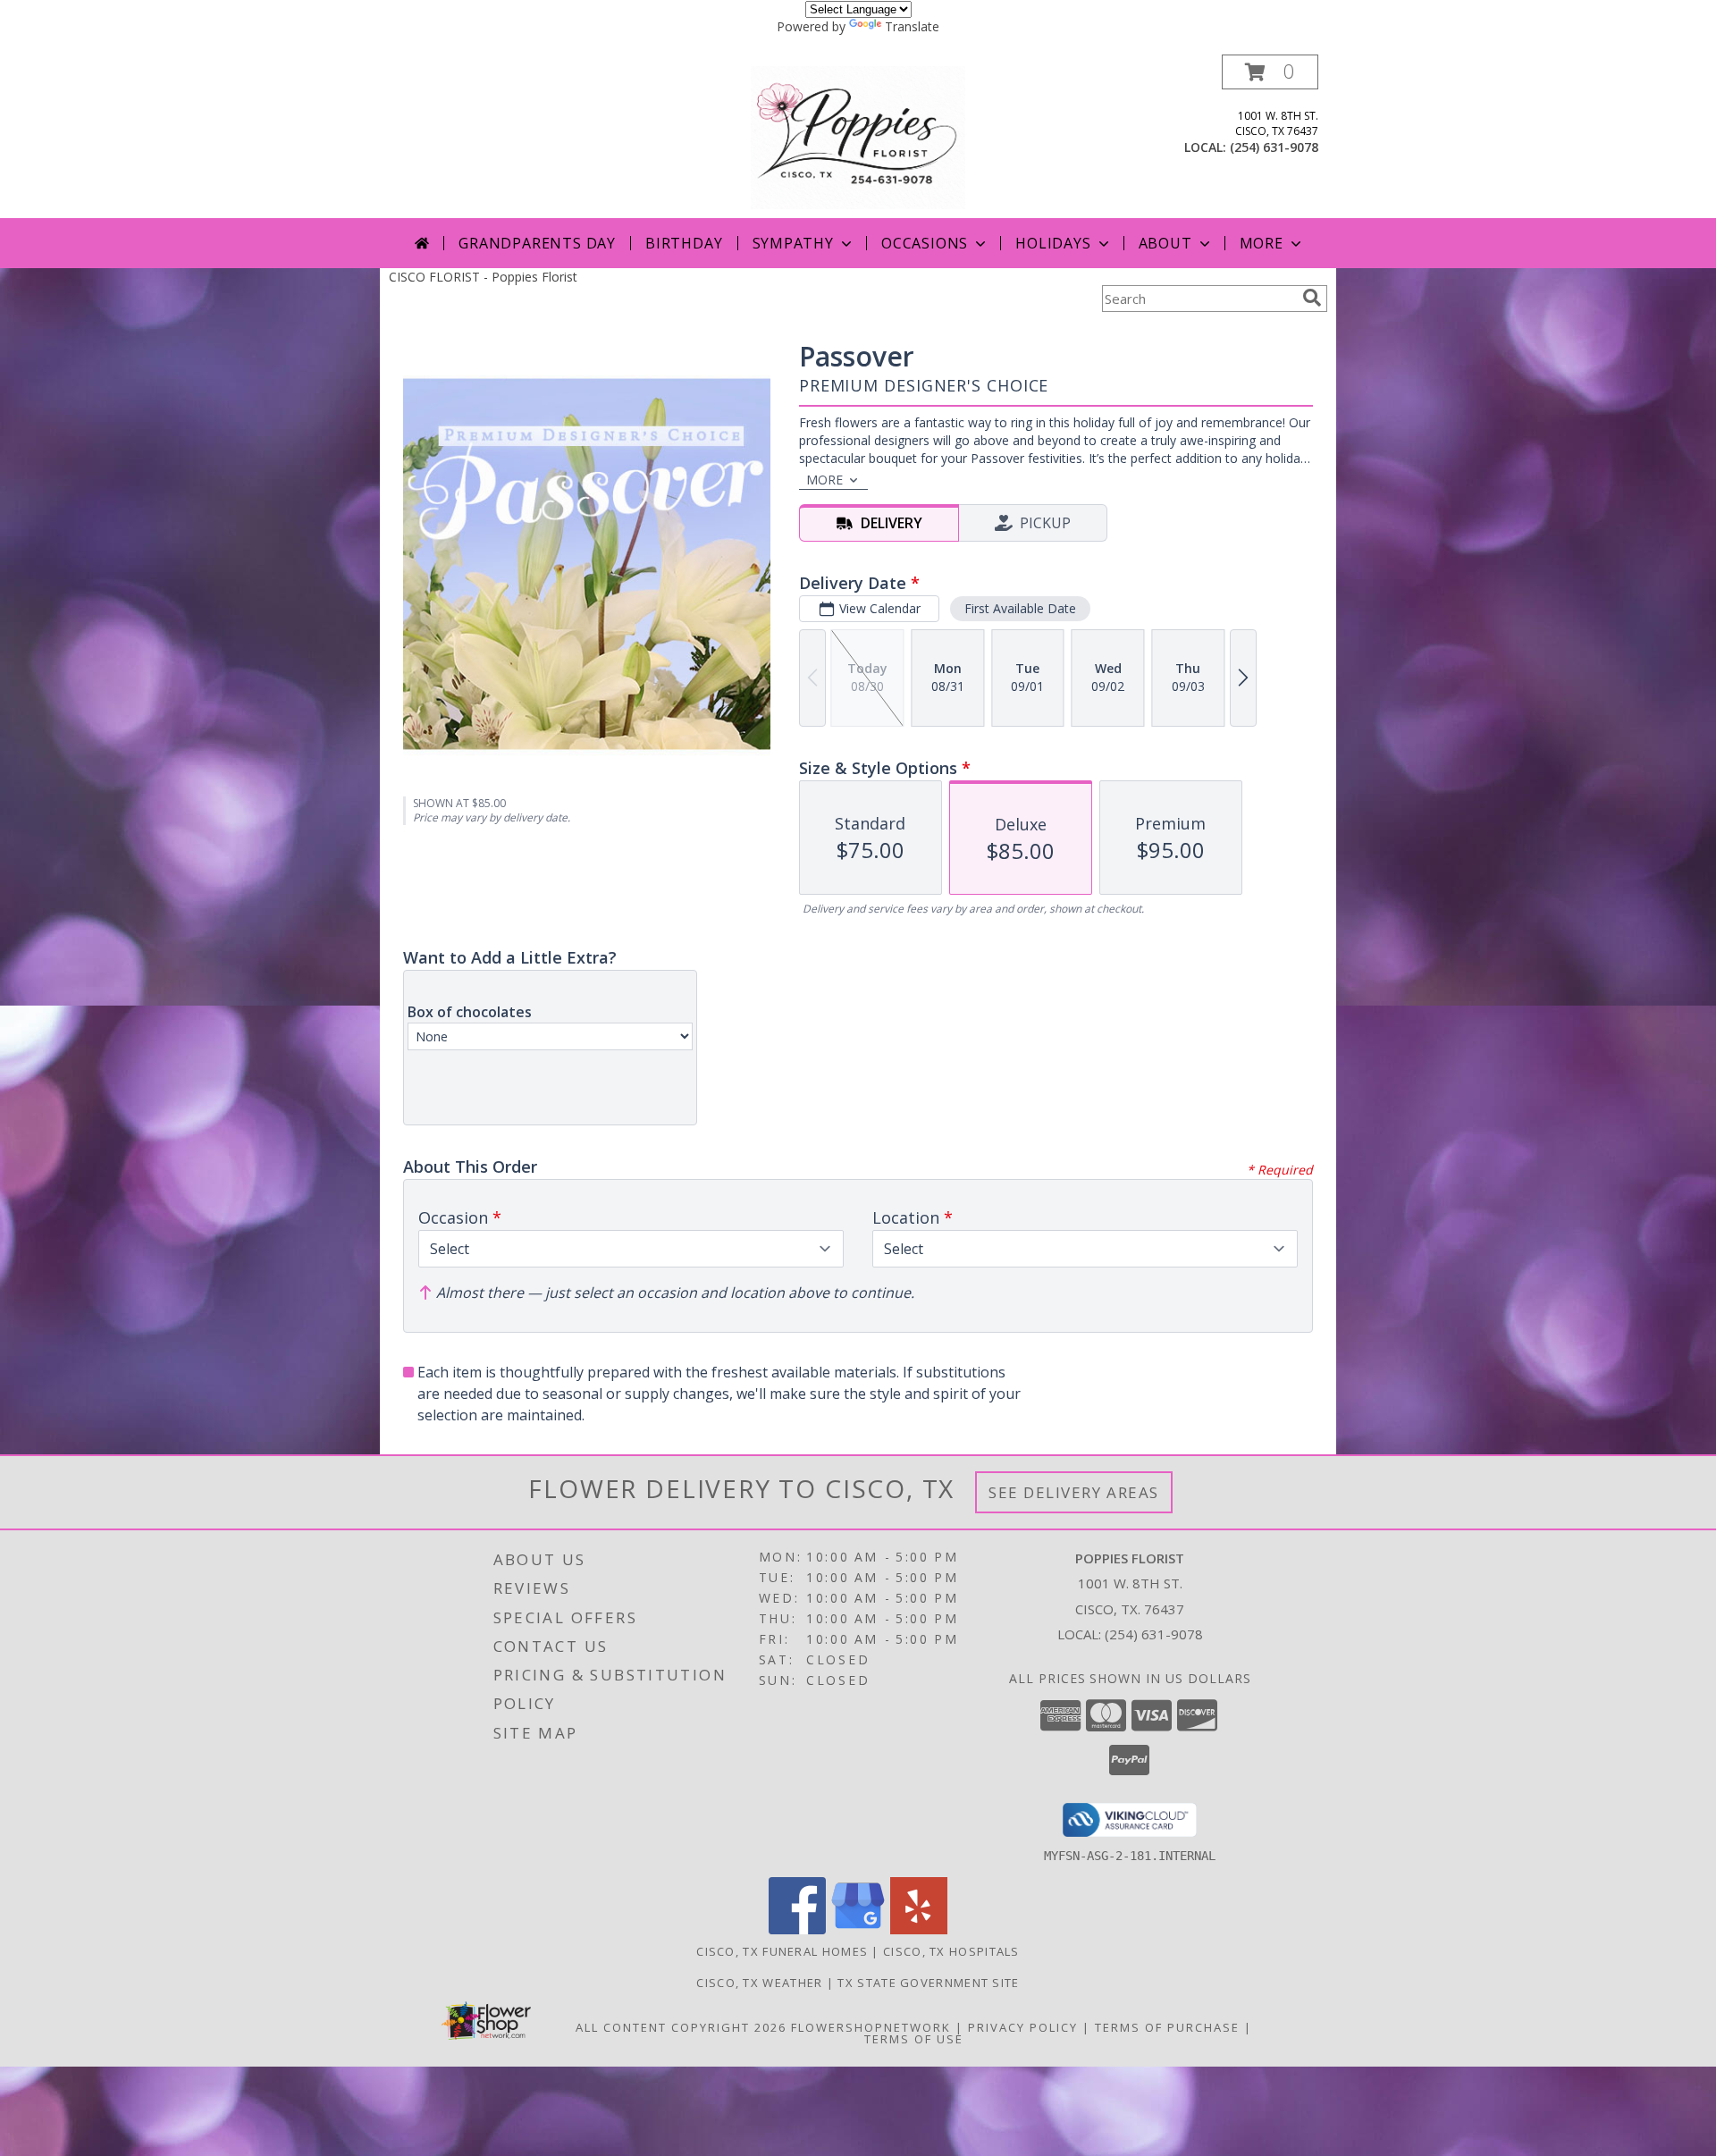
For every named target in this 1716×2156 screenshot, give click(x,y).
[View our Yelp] (919, 1929)
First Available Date (1020, 608)
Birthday (684, 243)
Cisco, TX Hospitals (951, 1951)
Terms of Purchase (1167, 2027)
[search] (1312, 298)
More (1262, 243)
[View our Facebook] (797, 1929)
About (1165, 243)
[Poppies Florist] (858, 136)
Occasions (925, 243)
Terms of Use (914, 2039)
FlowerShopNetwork (871, 2027)
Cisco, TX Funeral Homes (782, 1951)
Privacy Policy (1023, 2027)
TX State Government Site (928, 1983)
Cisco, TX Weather (759, 1983)
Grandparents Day (537, 243)
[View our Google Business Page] (858, 1929)
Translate (912, 26)
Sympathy (793, 243)
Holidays (1053, 243)
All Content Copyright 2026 (681, 2027)
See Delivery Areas (1074, 1492)
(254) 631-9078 (1274, 147)
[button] (1270, 72)
